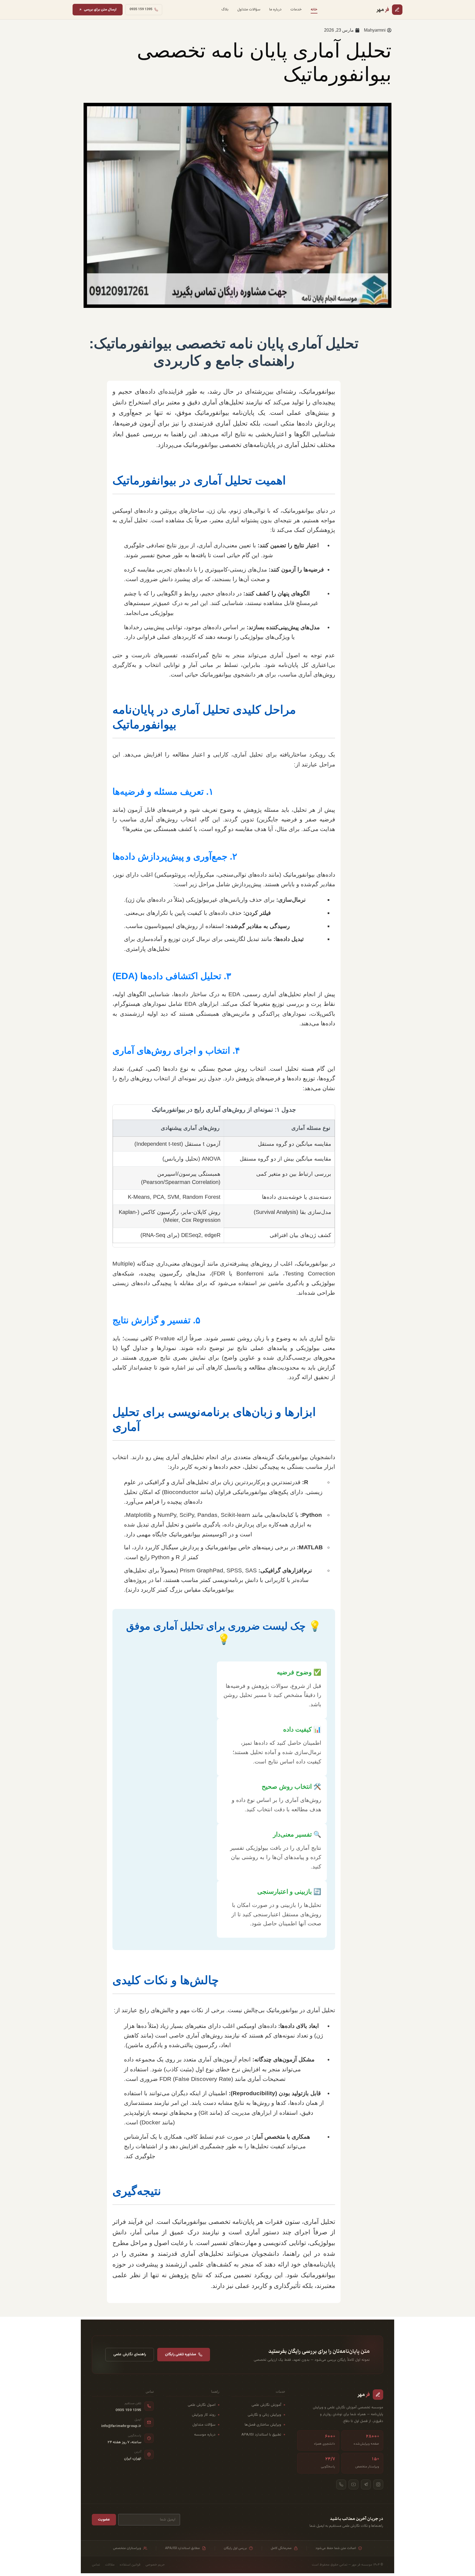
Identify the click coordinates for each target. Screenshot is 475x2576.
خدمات (296, 9)
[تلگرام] (366, 2484)
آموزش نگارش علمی (266, 2405)
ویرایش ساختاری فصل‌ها (263, 2425)
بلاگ (225, 9)
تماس (96, 2565)
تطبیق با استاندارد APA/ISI (261, 2435)
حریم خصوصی (155, 2565)
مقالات (110, 2565)
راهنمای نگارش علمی (130, 2354)
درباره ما (275, 9)
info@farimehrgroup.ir (121, 2426)
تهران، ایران (133, 2459)
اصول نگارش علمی (202, 2405)
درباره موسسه (205, 2435)
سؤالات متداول (249, 9)
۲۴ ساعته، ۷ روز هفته (124, 2442)
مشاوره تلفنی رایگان (180, 2354)
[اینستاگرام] (378, 2484)
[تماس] (341, 2484)
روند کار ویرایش (204, 2415)
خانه (314, 9)
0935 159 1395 (128, 2410)
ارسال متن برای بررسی (100, 9)
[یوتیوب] (354, 2484)
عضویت (104, 2520)
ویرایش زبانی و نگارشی (264, 2415)
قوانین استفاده (130, 2565)
